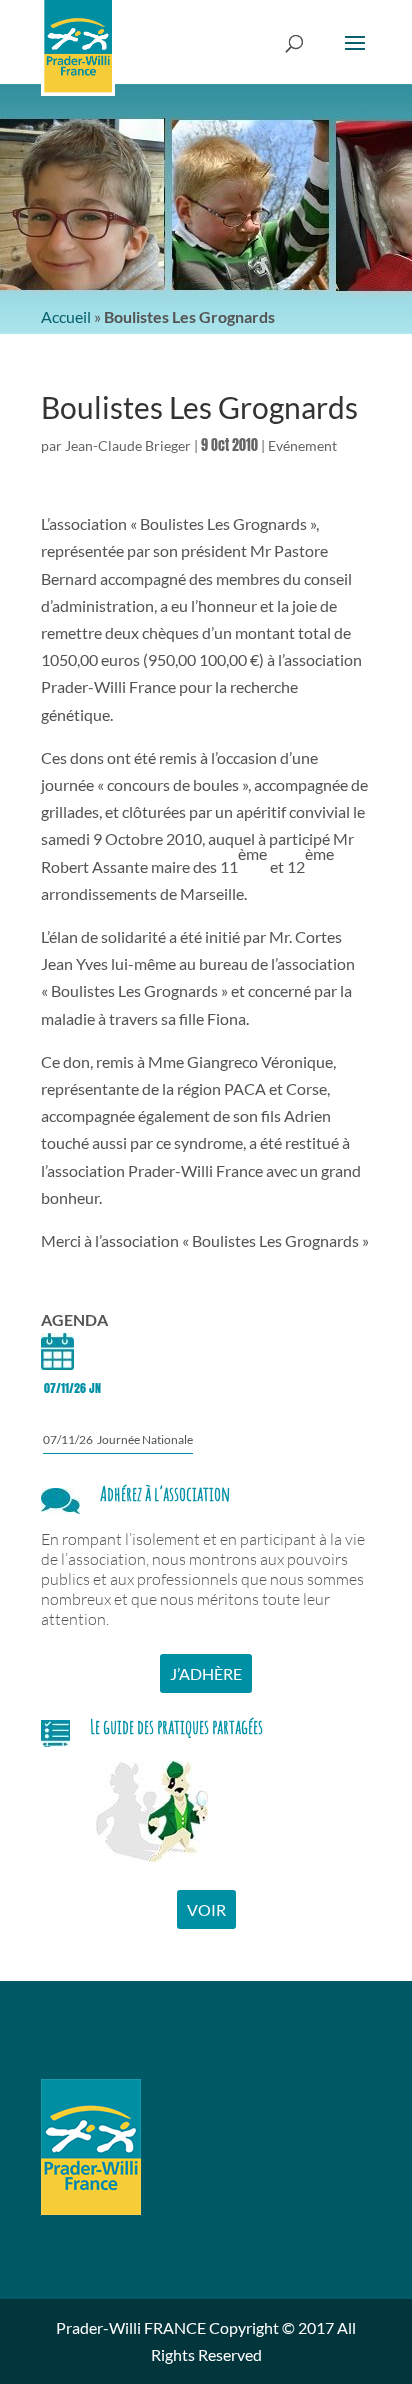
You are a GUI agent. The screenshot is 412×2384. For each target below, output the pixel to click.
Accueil (66, 316)
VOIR (206, 1909)
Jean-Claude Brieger (128, 445)
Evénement (302, 445)
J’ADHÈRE (206, 1673)
